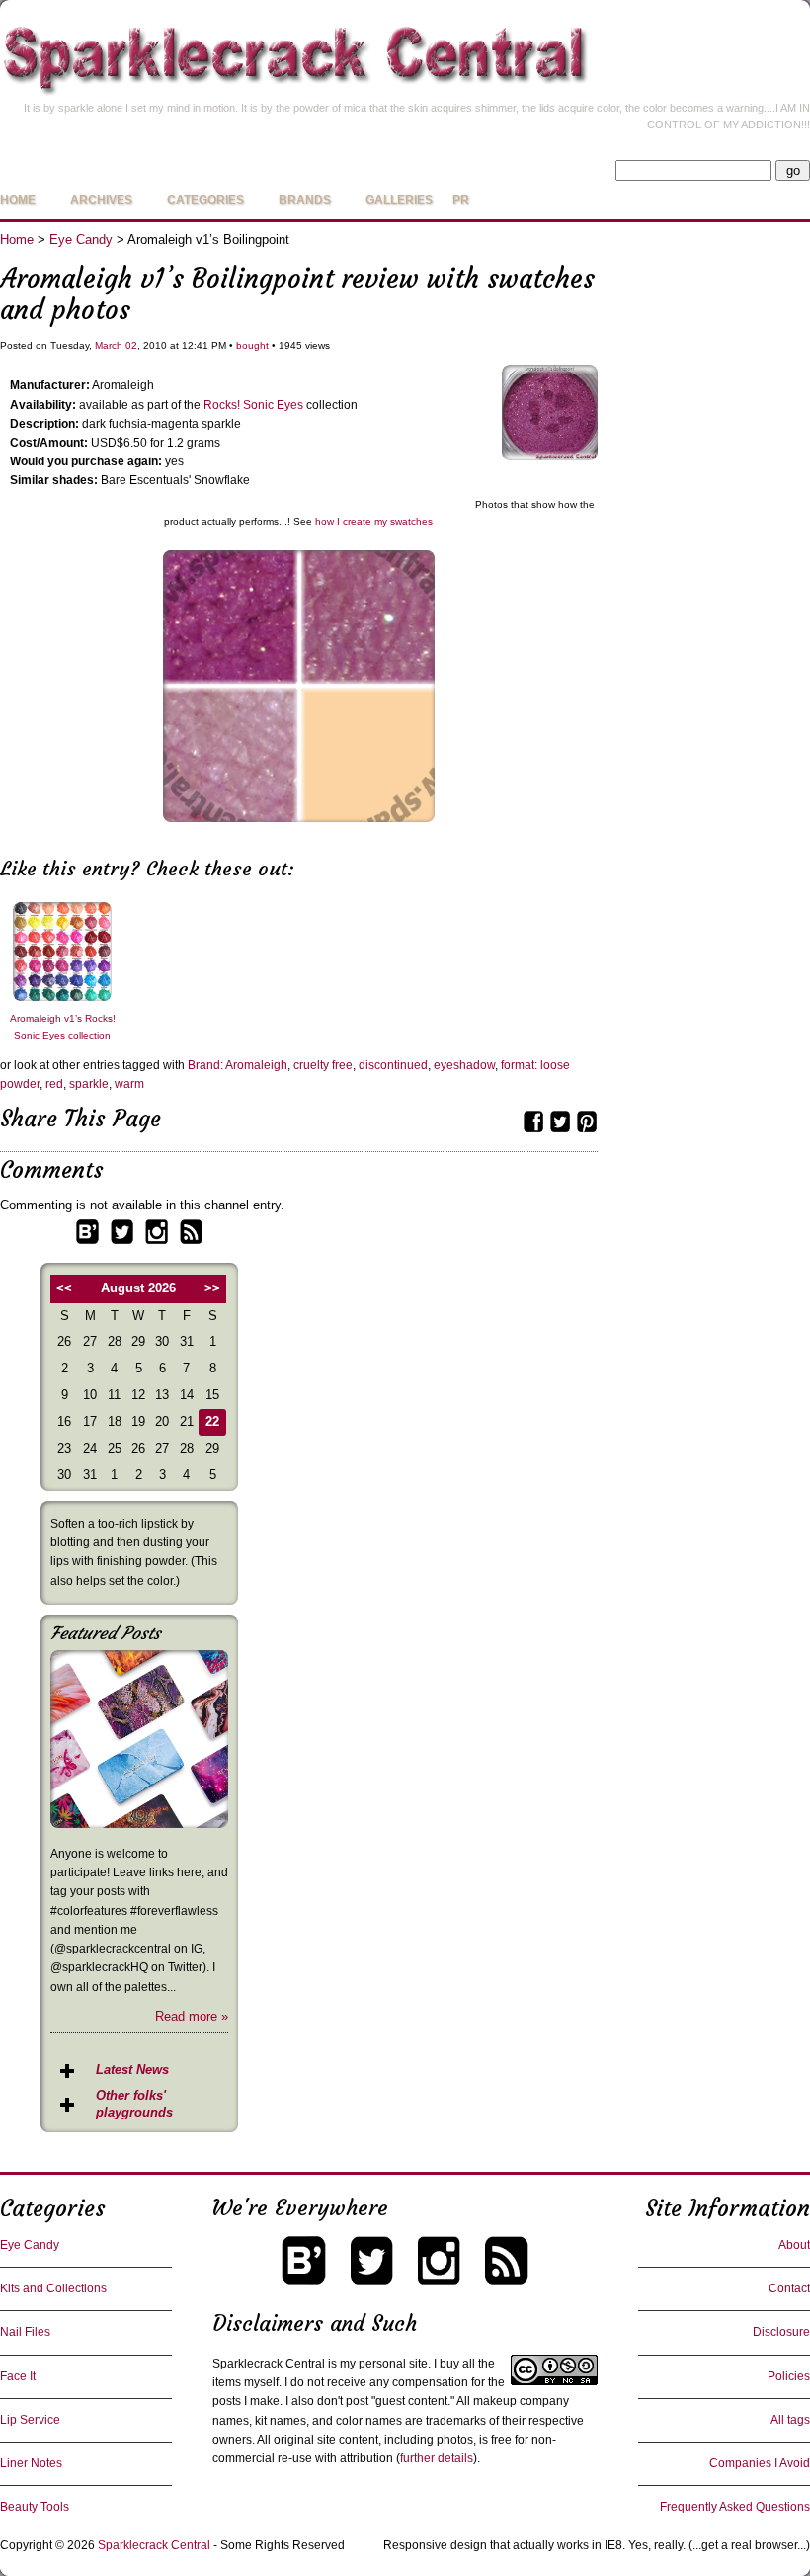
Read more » (192, 2016)
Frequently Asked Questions (735, 2507)
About (794, 2245)
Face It (18, 2376)
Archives (101, 200)
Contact (789, 2288)
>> (212, 1288)
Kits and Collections (53, 2288)
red (54, 1084)
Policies (789, 2376)
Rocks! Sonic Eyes (253, 405)
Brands (305, 200)
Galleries (399, 200)
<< (64, 1288)
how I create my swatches (374, 521)
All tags (790, 2420)
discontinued (393, 1065)
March (109, 345)
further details (437, 2458)
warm (129, 1084)
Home (18, 200)
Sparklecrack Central (154, 2545)
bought (252, 345)
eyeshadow (464, 1065)
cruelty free (323, 1065)
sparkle (89, 1084)
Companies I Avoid (760, 2463)
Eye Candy (81, 240)
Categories (205, 200)
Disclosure (781, 2332)
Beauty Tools (35, 2507)
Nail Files (25, 2332)
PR (461, 200)
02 (131, 345)
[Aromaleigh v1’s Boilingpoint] (550, 456)
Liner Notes (31, 2463)
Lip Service (30, 2420)
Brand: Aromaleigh (238, 1065)
